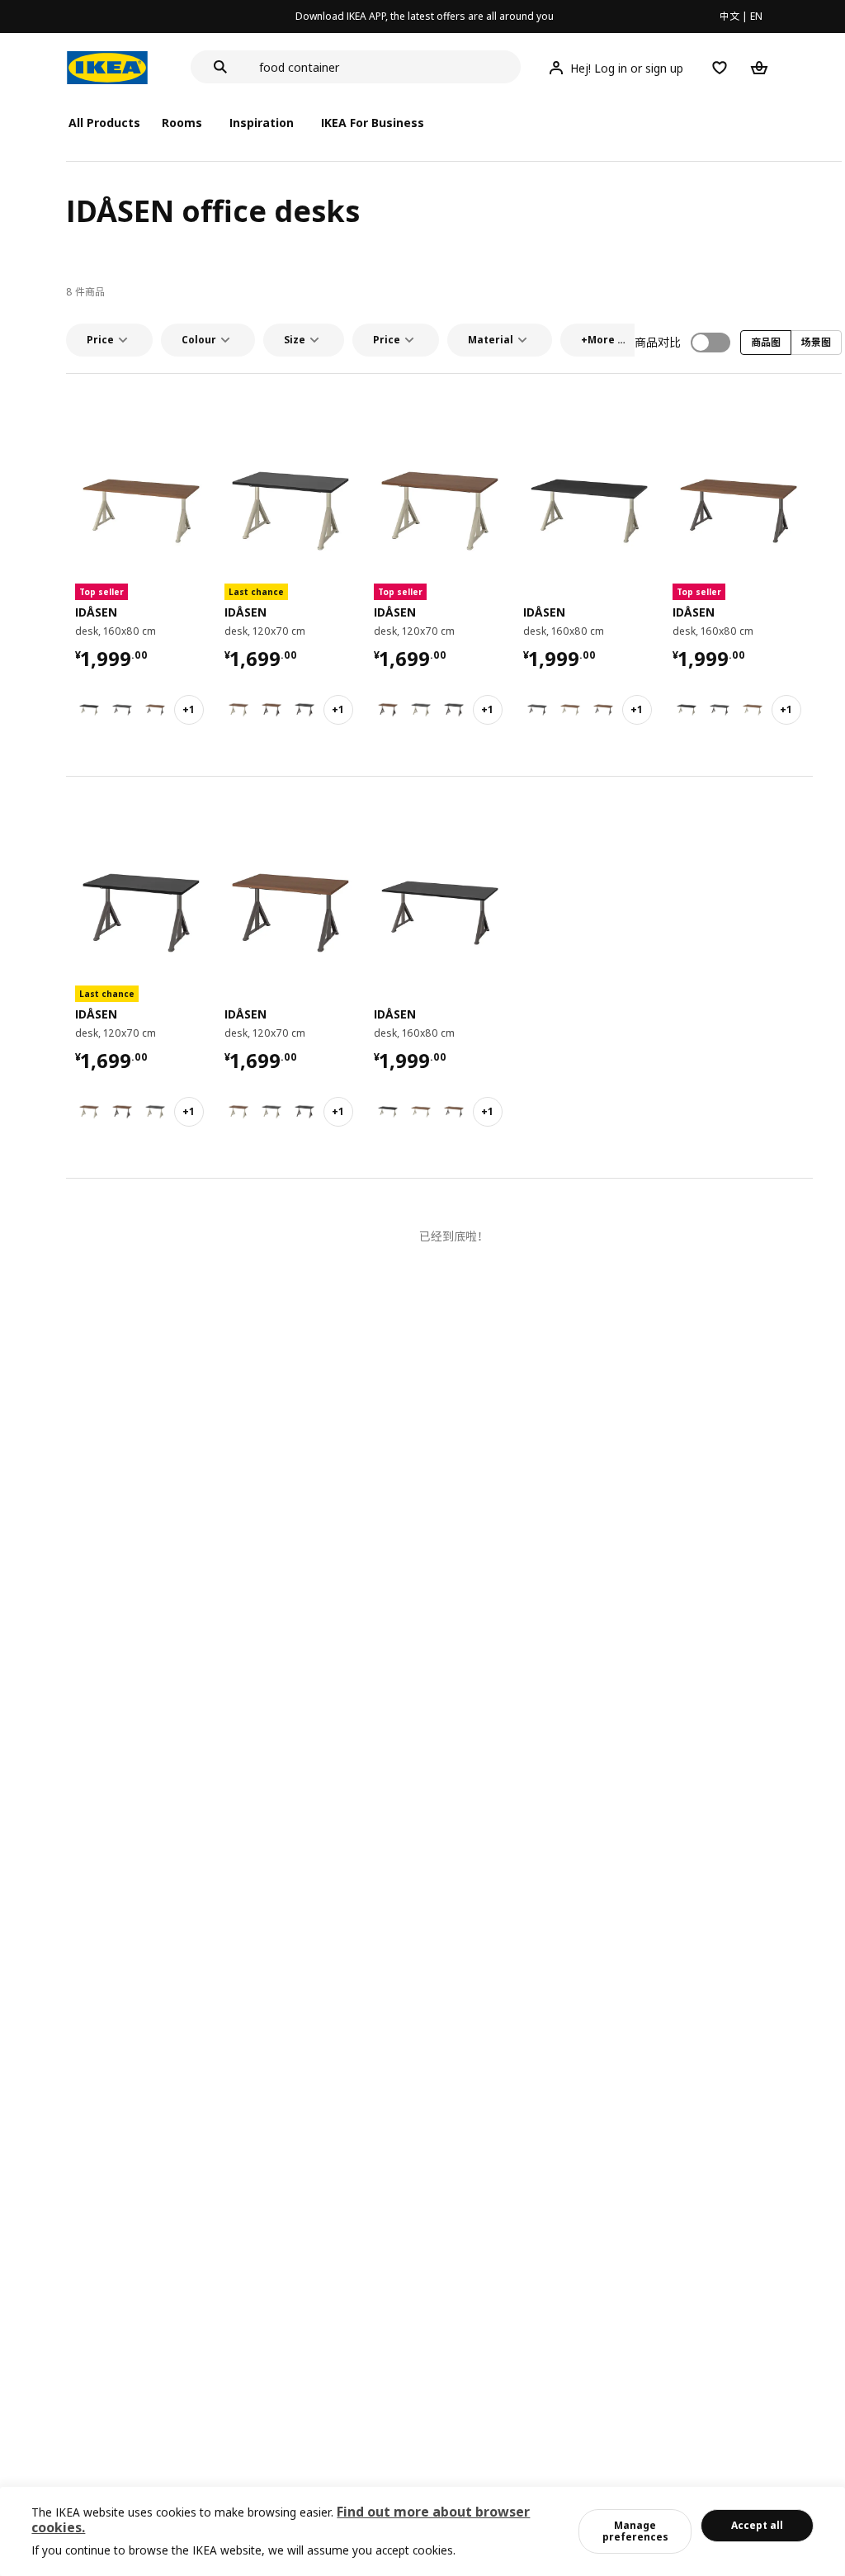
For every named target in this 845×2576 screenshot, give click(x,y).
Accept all (757, 2525)
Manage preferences (635, 2531)
